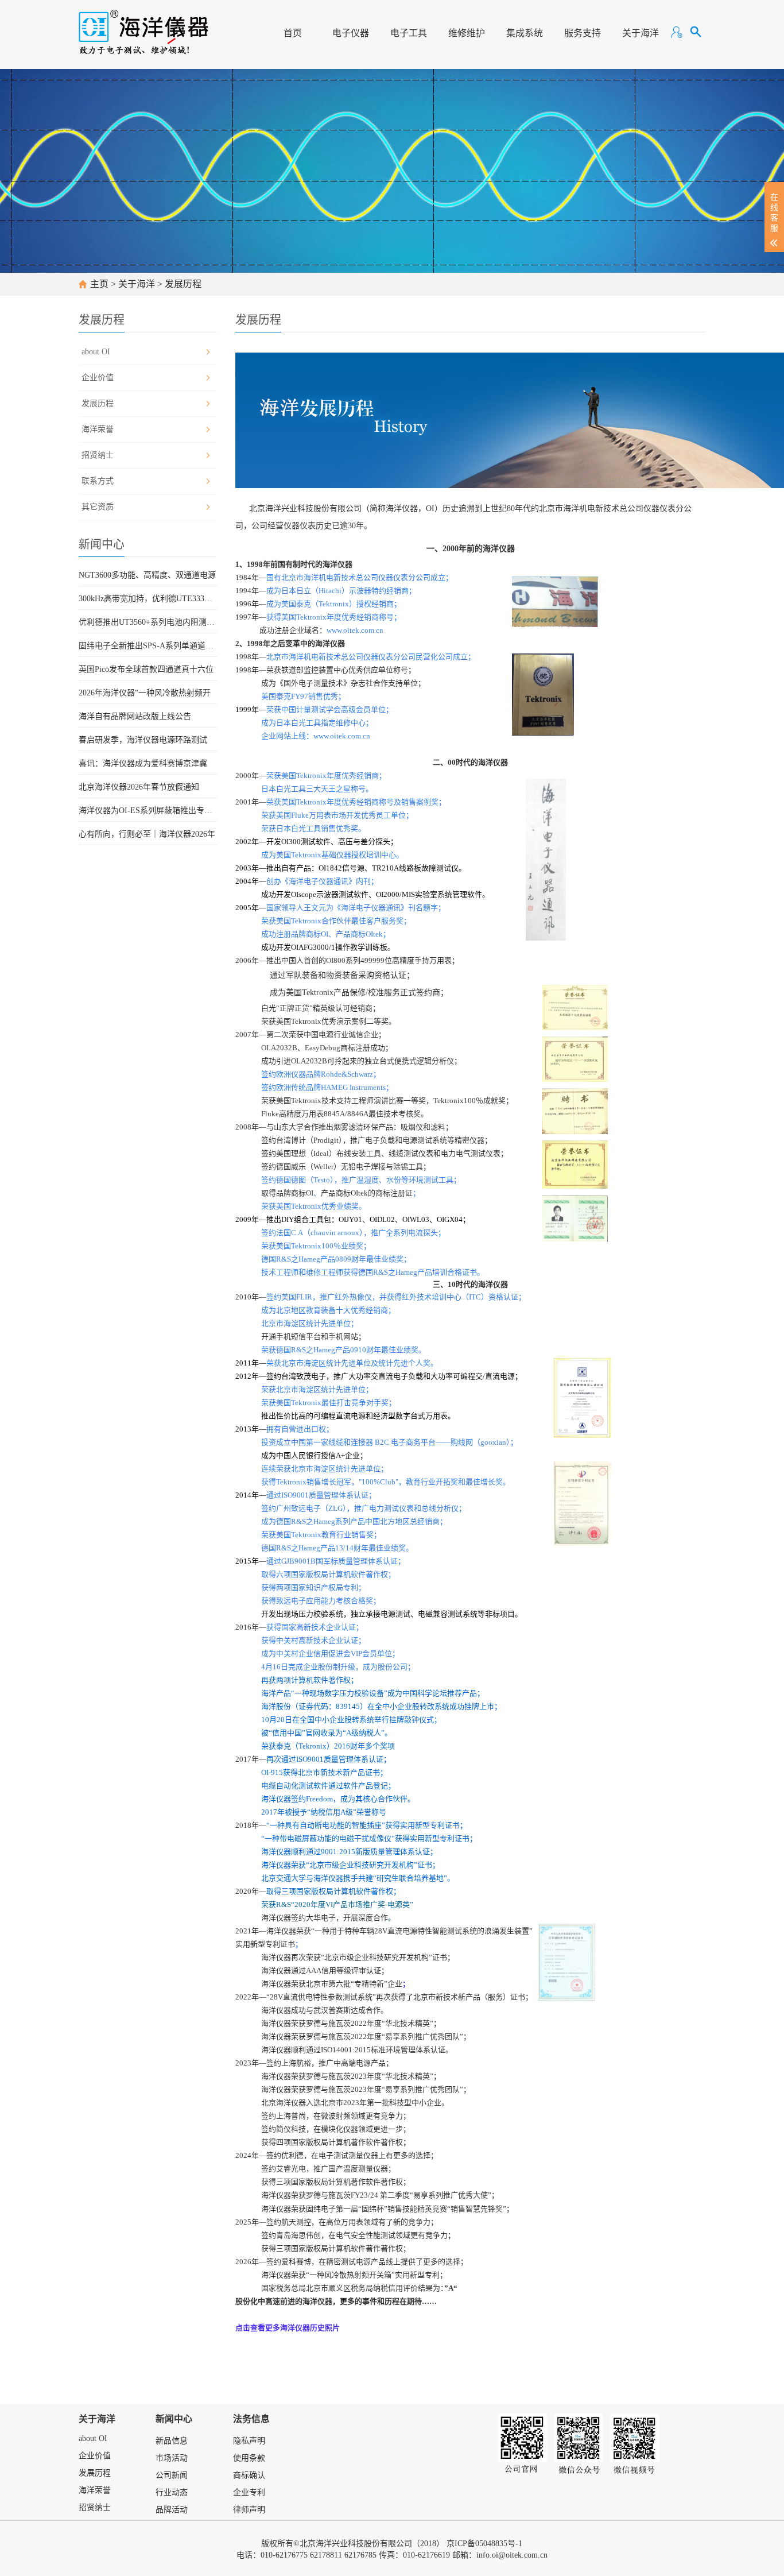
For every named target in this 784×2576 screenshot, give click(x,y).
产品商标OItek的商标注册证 (367, 1193)
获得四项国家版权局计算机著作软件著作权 (332, 2142)
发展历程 (183, 284)
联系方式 (98, 481)
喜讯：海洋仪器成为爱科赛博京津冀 (143, 763)
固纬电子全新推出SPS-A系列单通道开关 (148, 646)
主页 (99, 284)
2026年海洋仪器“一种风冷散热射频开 (145, 693)
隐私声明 (249, 2441)
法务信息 (251, 2419)
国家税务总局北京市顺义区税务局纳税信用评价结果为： (358, 2288)
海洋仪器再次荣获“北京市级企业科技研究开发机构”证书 (354, 1957)
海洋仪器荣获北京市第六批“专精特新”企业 (332, 1984)
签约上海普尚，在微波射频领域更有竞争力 (332, 2116)
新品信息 (172, 2441)
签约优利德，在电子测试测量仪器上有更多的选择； (352, 2155)
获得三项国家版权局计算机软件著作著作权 (332, 2248)
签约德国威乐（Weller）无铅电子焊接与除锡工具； (346, 1167)
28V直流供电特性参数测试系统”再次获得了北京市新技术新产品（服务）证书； (401, 1997)
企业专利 (249, 2492)
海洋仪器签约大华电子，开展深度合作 (325, 1918)
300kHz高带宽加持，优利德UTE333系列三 (148, 599)
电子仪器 (351, 33)
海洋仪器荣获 (284, 2275)
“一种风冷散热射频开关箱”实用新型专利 (373, 2275)
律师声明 (249, 2510)
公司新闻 (172, 2475)
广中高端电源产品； (360, 2063)
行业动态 (172, 2492)
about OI (96, 352)
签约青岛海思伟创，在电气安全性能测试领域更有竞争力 (354, 2235)
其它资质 (98, 507)
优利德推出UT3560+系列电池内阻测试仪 (148, 622)
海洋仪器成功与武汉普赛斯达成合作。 (325, 2010)
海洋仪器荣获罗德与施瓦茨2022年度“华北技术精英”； (351, 2023)
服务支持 (583, 33)
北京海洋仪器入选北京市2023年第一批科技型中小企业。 (355, 2103)
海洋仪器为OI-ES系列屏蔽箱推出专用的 (148, 811)
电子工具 (409, 33)
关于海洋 (641, 33)
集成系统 (525, 33)
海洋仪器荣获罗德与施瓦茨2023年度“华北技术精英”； (351, 2076)
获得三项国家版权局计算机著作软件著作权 (332, 2182)
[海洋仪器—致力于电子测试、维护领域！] (144, 27)
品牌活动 (172, 2510)
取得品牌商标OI (287, 1193)
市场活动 (172, 2458)
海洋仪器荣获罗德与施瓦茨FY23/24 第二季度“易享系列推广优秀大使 (374, 2195)
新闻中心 (174, 2419)
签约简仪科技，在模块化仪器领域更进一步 (332, 2129)
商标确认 (249, 2475)
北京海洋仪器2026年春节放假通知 (139, 787)
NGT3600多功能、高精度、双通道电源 (147, 575)
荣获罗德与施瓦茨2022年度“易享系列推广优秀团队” (377, 2037)
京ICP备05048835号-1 (484, 2544)
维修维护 (467, 33)
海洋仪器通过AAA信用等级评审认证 (321, 1970)
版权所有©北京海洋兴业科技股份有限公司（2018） (353, 2544)
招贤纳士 (98, 455)
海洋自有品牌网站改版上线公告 (135, 716)
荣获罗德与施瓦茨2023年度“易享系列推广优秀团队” (377, 2089)
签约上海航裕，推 (296, 2063)
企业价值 (98, 378)
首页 (293, 33)
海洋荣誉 (98, 429)
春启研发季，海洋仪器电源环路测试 (143, 740)
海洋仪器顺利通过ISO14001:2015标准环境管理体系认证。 (357, 2050)
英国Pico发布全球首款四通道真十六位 (146, 669)
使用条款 (249, 2458)
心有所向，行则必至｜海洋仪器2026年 (147, 834)
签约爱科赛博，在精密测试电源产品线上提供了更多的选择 (363, 2262)
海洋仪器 (276, 2037)
